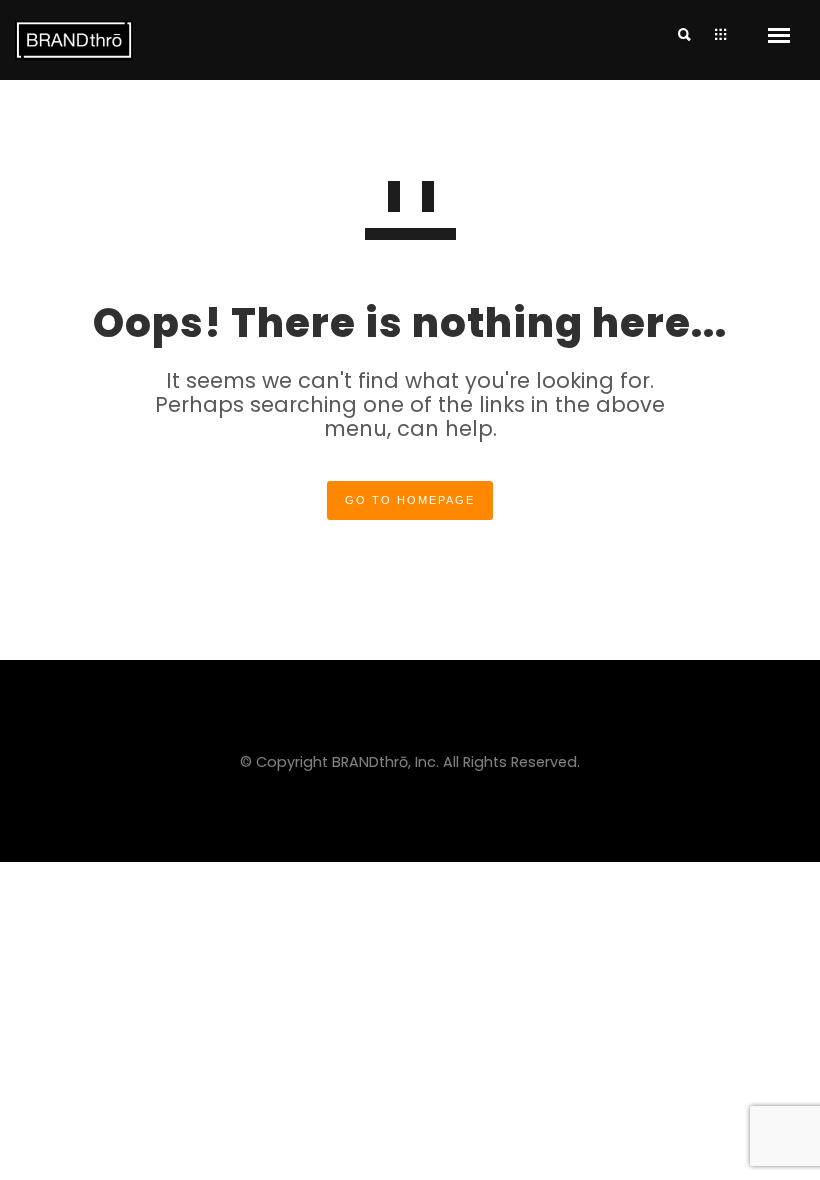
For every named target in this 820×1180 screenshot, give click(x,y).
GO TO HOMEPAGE (410, 500)
